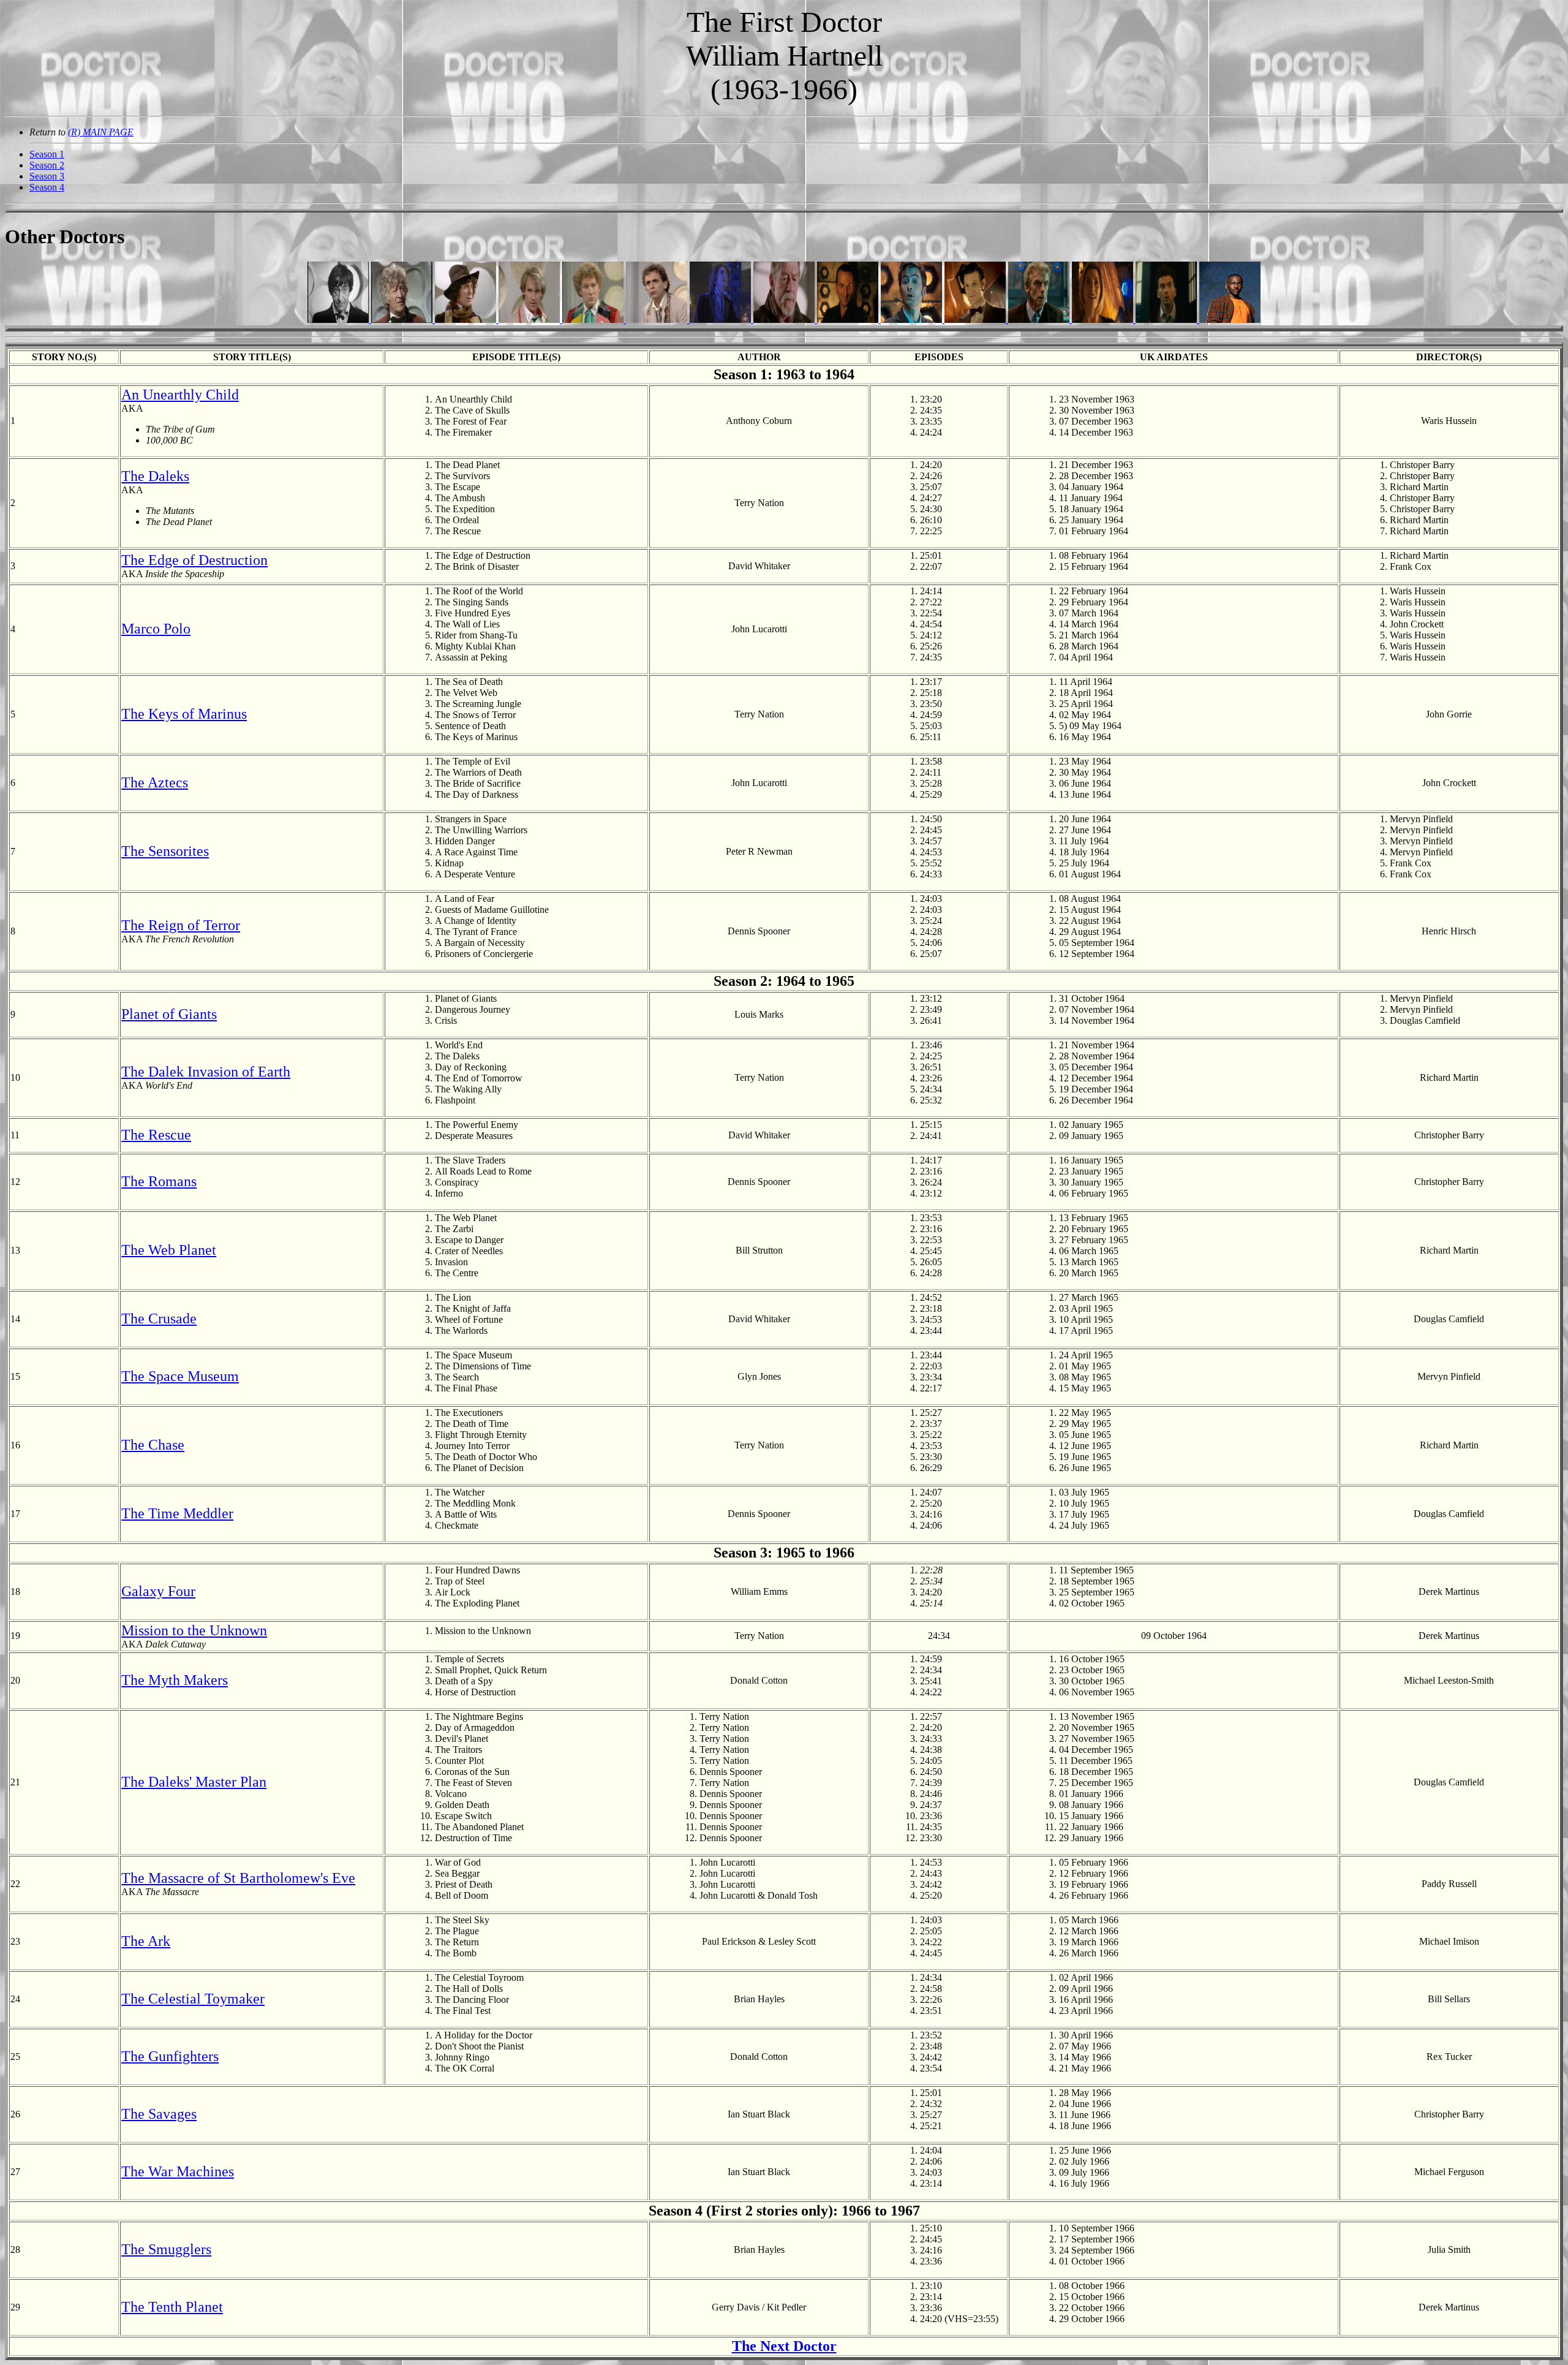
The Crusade (159, 1319)
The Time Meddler (177, 1513)
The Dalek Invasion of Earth (206, 1072)
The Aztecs (155, 782)
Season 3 (47, 176)
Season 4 (47, 187)
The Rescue (156, 1135)
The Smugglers (166, 2249)
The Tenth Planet (172, 2307)
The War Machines (178, 2171)
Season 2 (47, 165)
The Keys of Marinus (184, 714)
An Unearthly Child (180, 395)
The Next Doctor (784, 2346)
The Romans (159, 1181)
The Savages (159, 2114)
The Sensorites (165, 851)
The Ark (146, 1941)
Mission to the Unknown (194, 1630)
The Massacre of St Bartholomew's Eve (238, 1878)
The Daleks (155, 476)
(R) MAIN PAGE (101, 132)
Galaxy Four (158, 1591)
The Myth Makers (175, 1680)
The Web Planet (169, 1250)
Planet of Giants (169, 1014)
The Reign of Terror (181, 925)
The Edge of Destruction (194, 560)
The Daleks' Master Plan (194, 1782)
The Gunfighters (170, 2056)
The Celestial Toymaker (193, 1999)
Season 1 (47, 154)
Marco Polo (156, 629)
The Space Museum (180, 1376)
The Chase (153, 1445)
